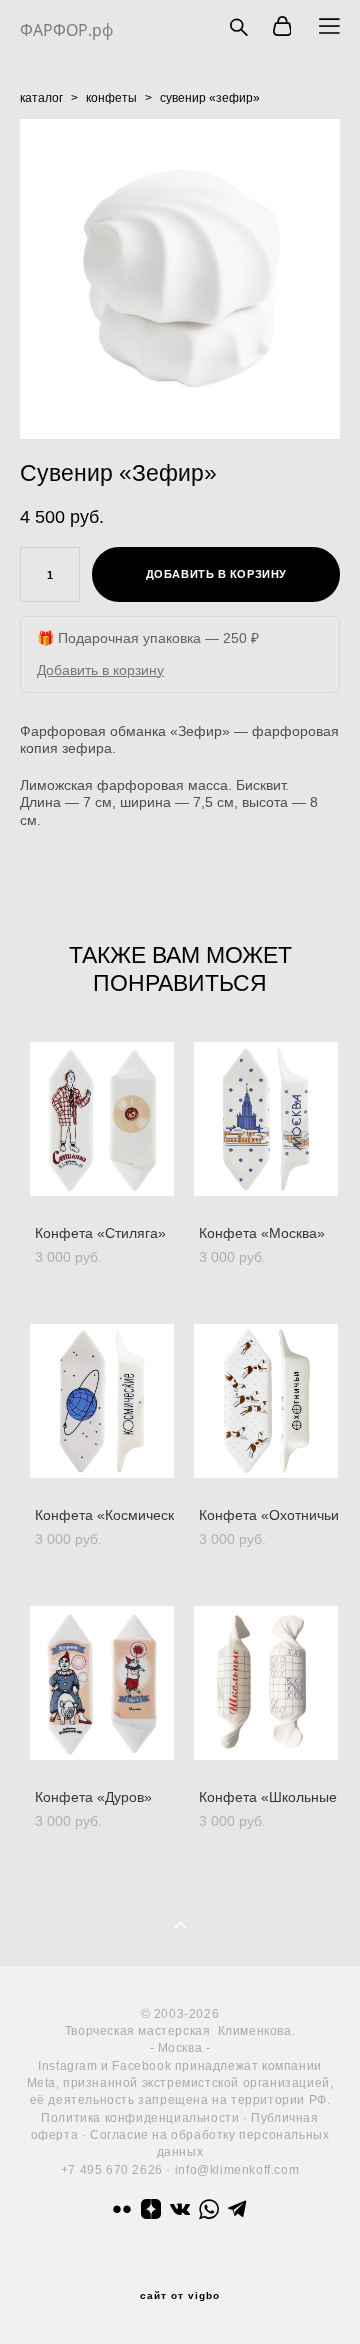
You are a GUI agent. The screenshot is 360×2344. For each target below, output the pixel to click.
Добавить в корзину (100, 670)
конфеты (111, 98)
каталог (41, 98)
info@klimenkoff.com (237, 2170)
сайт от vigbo (180, 2296)
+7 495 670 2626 (112, 2170)
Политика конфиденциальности (140, 2118)
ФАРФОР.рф (66, 30)
